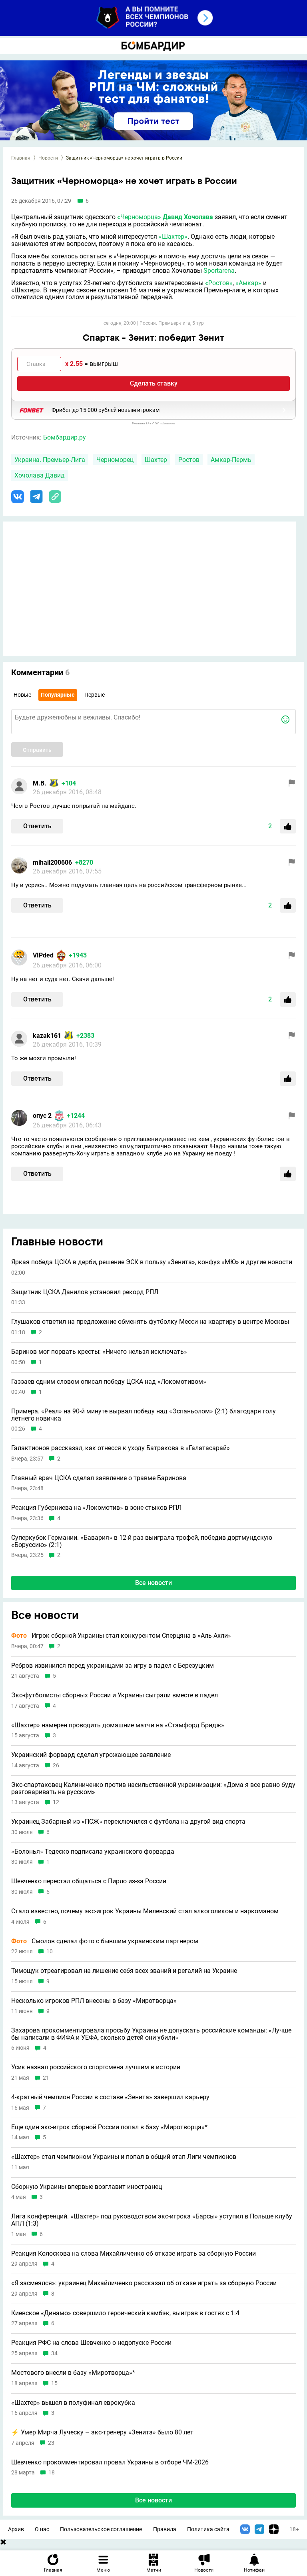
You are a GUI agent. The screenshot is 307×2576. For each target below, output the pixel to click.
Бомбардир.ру (65, 437)
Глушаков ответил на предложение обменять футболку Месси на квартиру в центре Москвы (150, 1322)
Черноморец (115, 460)
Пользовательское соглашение (101, 2529)
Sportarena (219, 271)
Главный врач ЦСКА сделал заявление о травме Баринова (99, 1478)
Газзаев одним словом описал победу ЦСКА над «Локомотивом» (109, 1382)
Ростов (189, 460)
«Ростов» (219, 283)
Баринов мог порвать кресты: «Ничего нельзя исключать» (99, 1352)
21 (46, 2078)
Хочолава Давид (40, 475)
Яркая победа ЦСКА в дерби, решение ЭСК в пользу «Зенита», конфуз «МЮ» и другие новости (152, 1262)
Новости (48, 158)
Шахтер (156, 460)
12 (56, 1802)
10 (50, 1951)
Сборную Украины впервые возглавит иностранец (87, 2187)
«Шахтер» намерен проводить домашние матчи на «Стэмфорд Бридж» (118, 1725)
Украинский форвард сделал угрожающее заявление (91, 1755)
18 (52, 2473)
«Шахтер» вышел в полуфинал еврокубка (73, 2403)
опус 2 (42, 1116)
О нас (42, 2529)
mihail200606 (52, 862)
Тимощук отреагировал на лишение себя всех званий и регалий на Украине (124, 1971)
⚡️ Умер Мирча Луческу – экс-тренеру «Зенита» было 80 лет (102, 2432)
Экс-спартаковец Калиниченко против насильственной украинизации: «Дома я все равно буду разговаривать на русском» (153, 1788)
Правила (165, 2529)
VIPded (43, 955)
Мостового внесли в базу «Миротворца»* (73, 2373)
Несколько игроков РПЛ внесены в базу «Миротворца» (94, 2001)
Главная (21, 158)
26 (56, 1766)
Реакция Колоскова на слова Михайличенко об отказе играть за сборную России (134, 2254)
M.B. (40, 783)
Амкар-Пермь (231, 460)
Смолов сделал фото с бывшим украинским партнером (105, 1941)
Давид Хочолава (188, 217)
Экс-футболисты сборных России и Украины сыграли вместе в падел (115, 1695)
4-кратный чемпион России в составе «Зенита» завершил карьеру (110, 2097)
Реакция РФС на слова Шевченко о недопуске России (91, 2343)
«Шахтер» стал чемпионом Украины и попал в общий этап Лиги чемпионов (124, 2157)
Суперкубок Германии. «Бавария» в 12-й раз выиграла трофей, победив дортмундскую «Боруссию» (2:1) (142, 1541)
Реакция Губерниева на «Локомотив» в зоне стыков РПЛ (96, 1508)
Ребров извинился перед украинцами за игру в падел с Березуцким (113, 1666)
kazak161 (47, 1036)
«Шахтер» (173, 237)
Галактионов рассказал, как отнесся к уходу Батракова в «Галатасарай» (121, 1448)
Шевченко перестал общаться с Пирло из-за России (89, 1881)
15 (54, 2383)
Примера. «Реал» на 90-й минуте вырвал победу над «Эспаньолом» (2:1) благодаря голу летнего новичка (144, 1415)
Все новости (153, 1583)
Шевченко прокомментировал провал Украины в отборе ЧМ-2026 (110, 2462)
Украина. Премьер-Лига (50, 460)
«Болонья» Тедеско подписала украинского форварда (93, 1852)
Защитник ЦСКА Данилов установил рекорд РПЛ (85, 1292)
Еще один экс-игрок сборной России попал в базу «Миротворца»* (109, 2127)
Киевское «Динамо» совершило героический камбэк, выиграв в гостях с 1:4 (125, 2313)
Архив (16, 2529)
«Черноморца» (139, 217)
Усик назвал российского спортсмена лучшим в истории (96, 2067)
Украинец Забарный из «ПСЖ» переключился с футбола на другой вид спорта (128, 1822)
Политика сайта (208, 2529)
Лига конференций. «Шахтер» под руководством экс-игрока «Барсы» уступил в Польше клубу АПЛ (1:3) (152, 2220)
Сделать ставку (154, 383)
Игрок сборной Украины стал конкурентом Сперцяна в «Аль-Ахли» (121, 1636)
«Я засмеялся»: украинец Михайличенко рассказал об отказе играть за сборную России (144, 2283)
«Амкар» (248, 283)
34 (54, 2353)
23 (51, 2443)
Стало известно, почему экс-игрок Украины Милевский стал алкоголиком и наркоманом (145, 1911)
